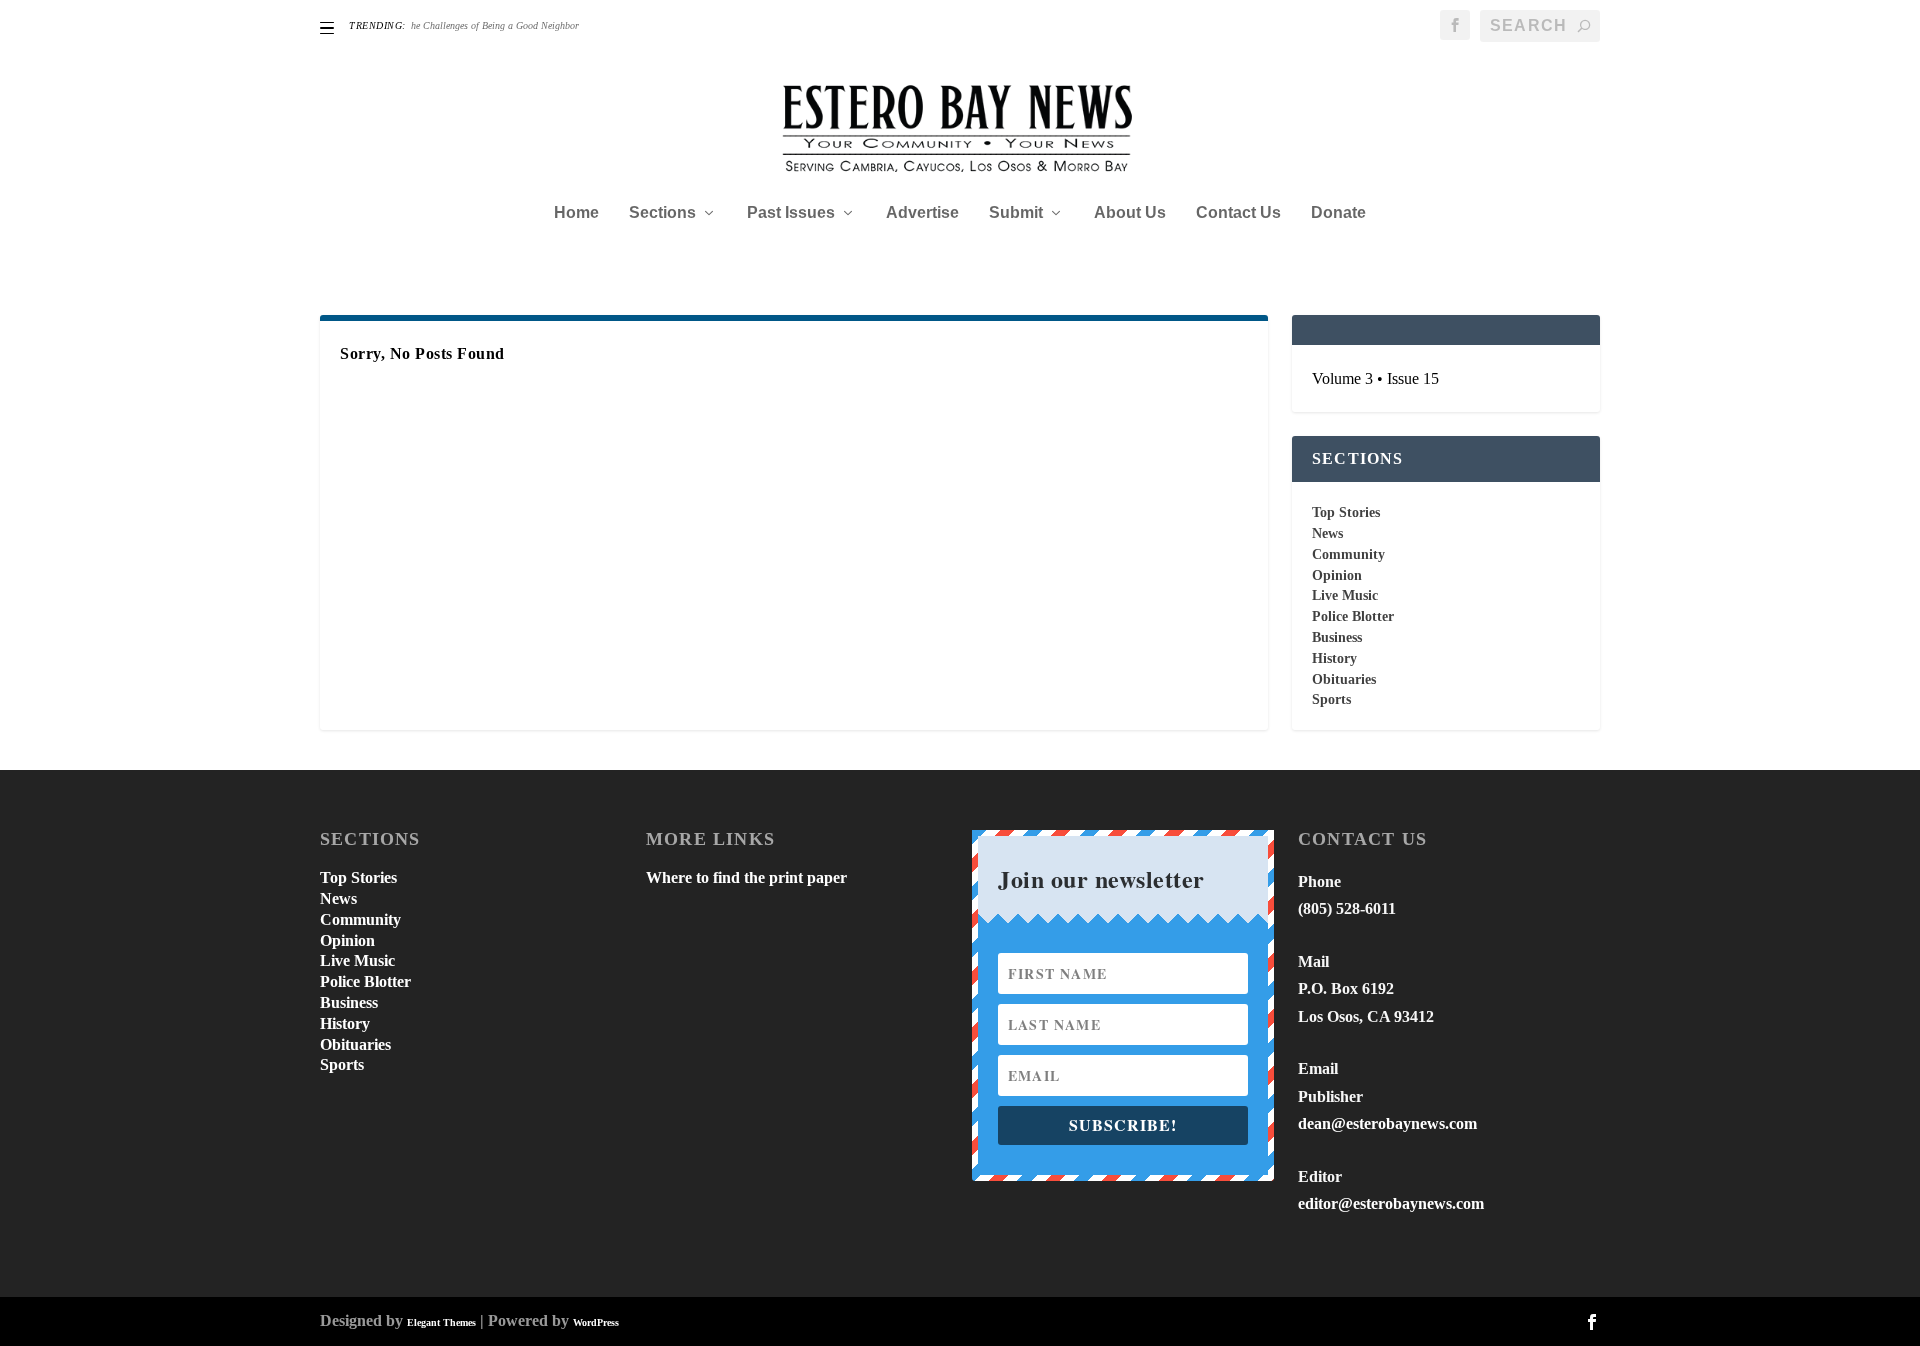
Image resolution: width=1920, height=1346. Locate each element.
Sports (1331, 699)
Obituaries (1344, 679)
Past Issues (791, 213)
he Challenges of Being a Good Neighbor (495, 25)
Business (1337, 637)
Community (1348, 554)
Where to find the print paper (746, 877)
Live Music (1345, 595)
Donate (1338, 213)
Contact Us (1238, 213)
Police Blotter (1353, 616)
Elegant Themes (441, 1322)
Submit (1016, 213)
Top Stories (1346, 512)
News (1327, 533)
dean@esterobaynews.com (1387, 1123)
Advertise (922, 213)
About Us (1130, 213)
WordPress (596, 1322)
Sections (662, 213)
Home (576, 213)
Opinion (1337, 575)
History (1334, 658)
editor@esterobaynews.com (1391, 1203)
